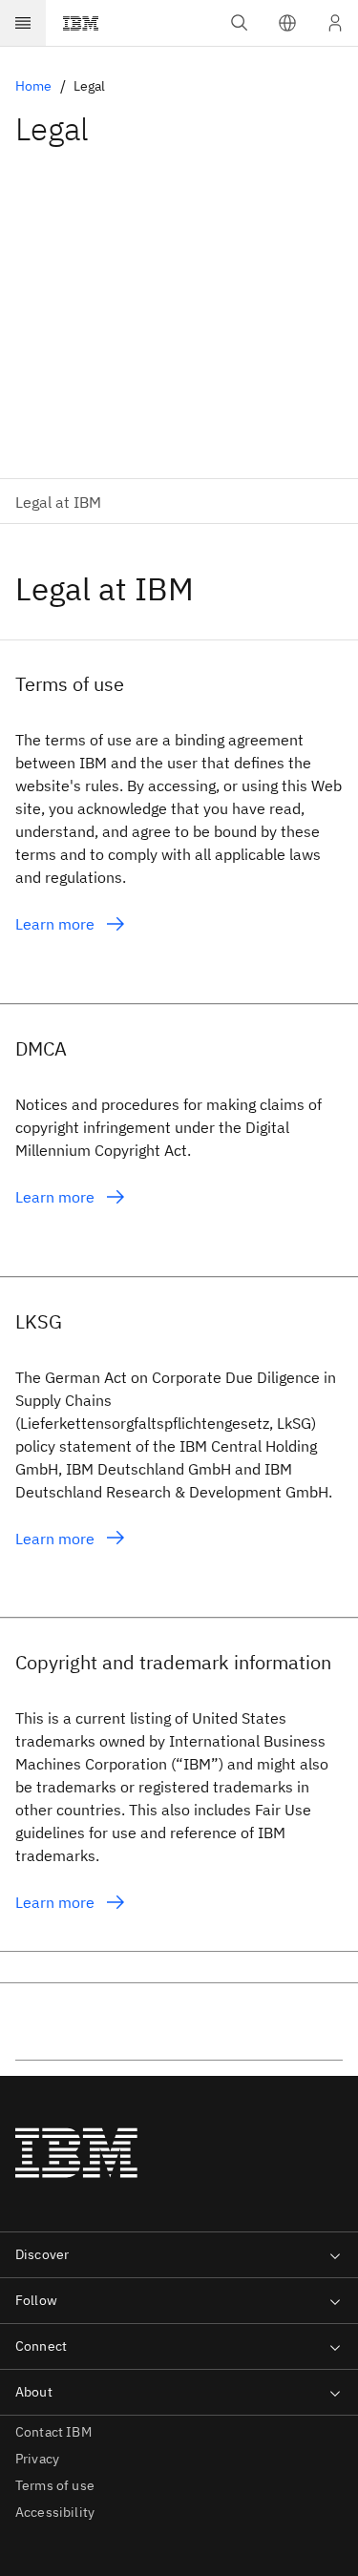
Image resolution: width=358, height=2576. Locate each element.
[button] (287, 23)
